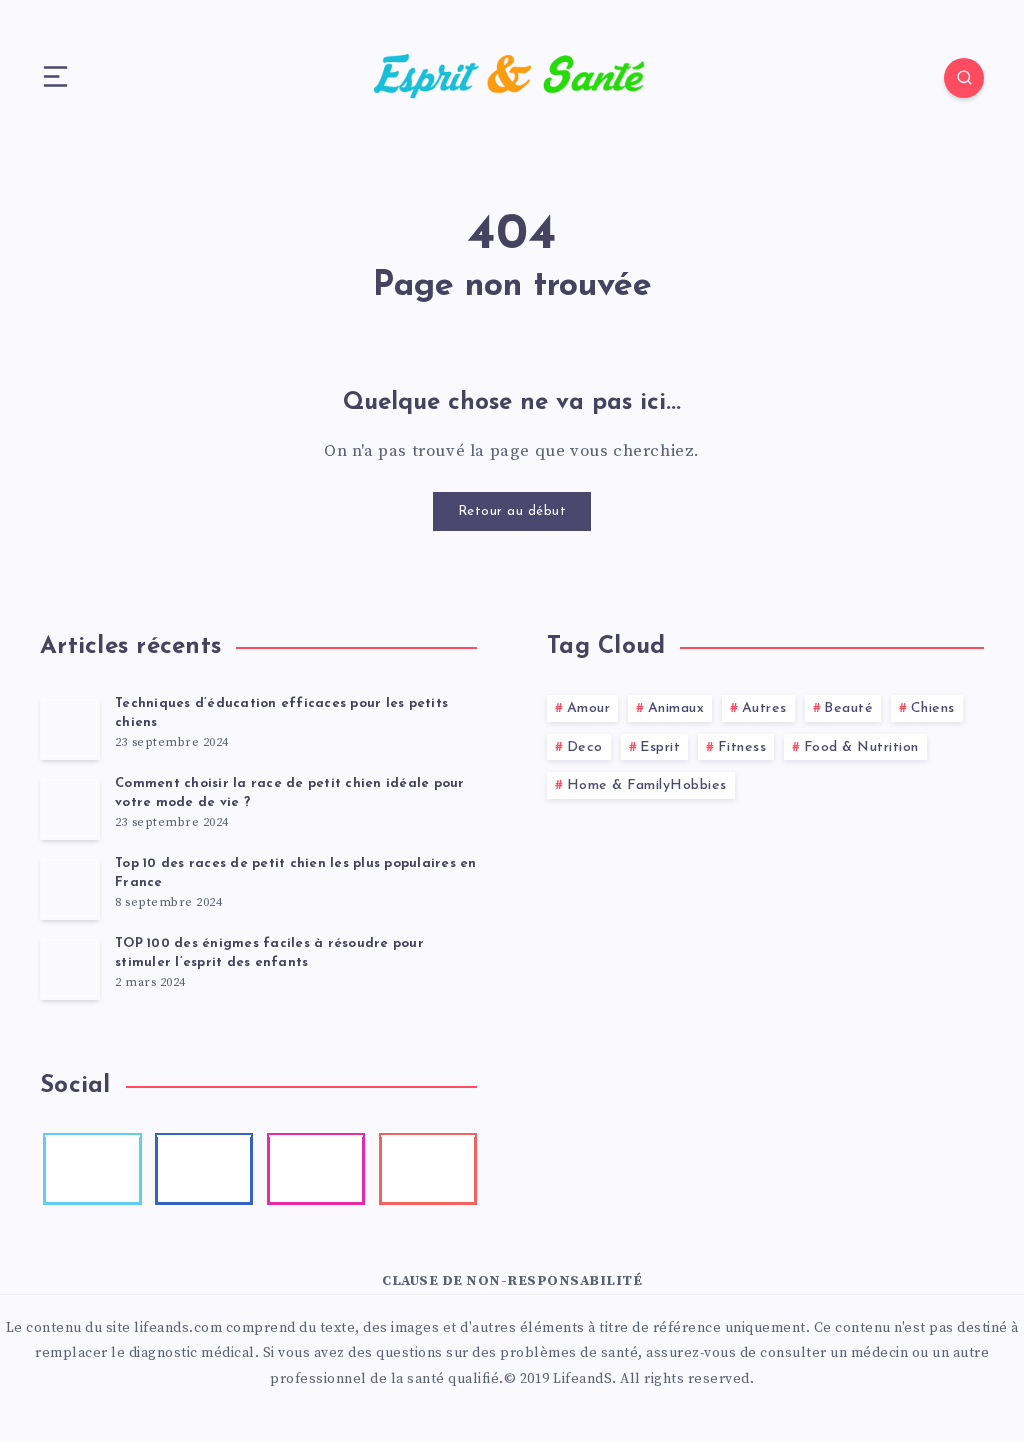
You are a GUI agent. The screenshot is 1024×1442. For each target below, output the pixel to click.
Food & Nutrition (861, 747)
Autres (764, 708)
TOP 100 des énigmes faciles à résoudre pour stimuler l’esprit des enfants (269, 953)
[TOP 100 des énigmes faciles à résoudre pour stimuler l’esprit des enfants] (70, 968)
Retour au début (512, 511)
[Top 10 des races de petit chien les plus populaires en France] (70, 888)
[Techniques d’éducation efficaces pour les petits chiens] (70, 728)
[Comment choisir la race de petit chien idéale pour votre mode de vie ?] (70, 808)
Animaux (676, 708)
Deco (585, 747)
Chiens (933, 708)
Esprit (660, 747)
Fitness (742, 747)
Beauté (848, 708)
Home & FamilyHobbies (647, 785)
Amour (589, 708)
